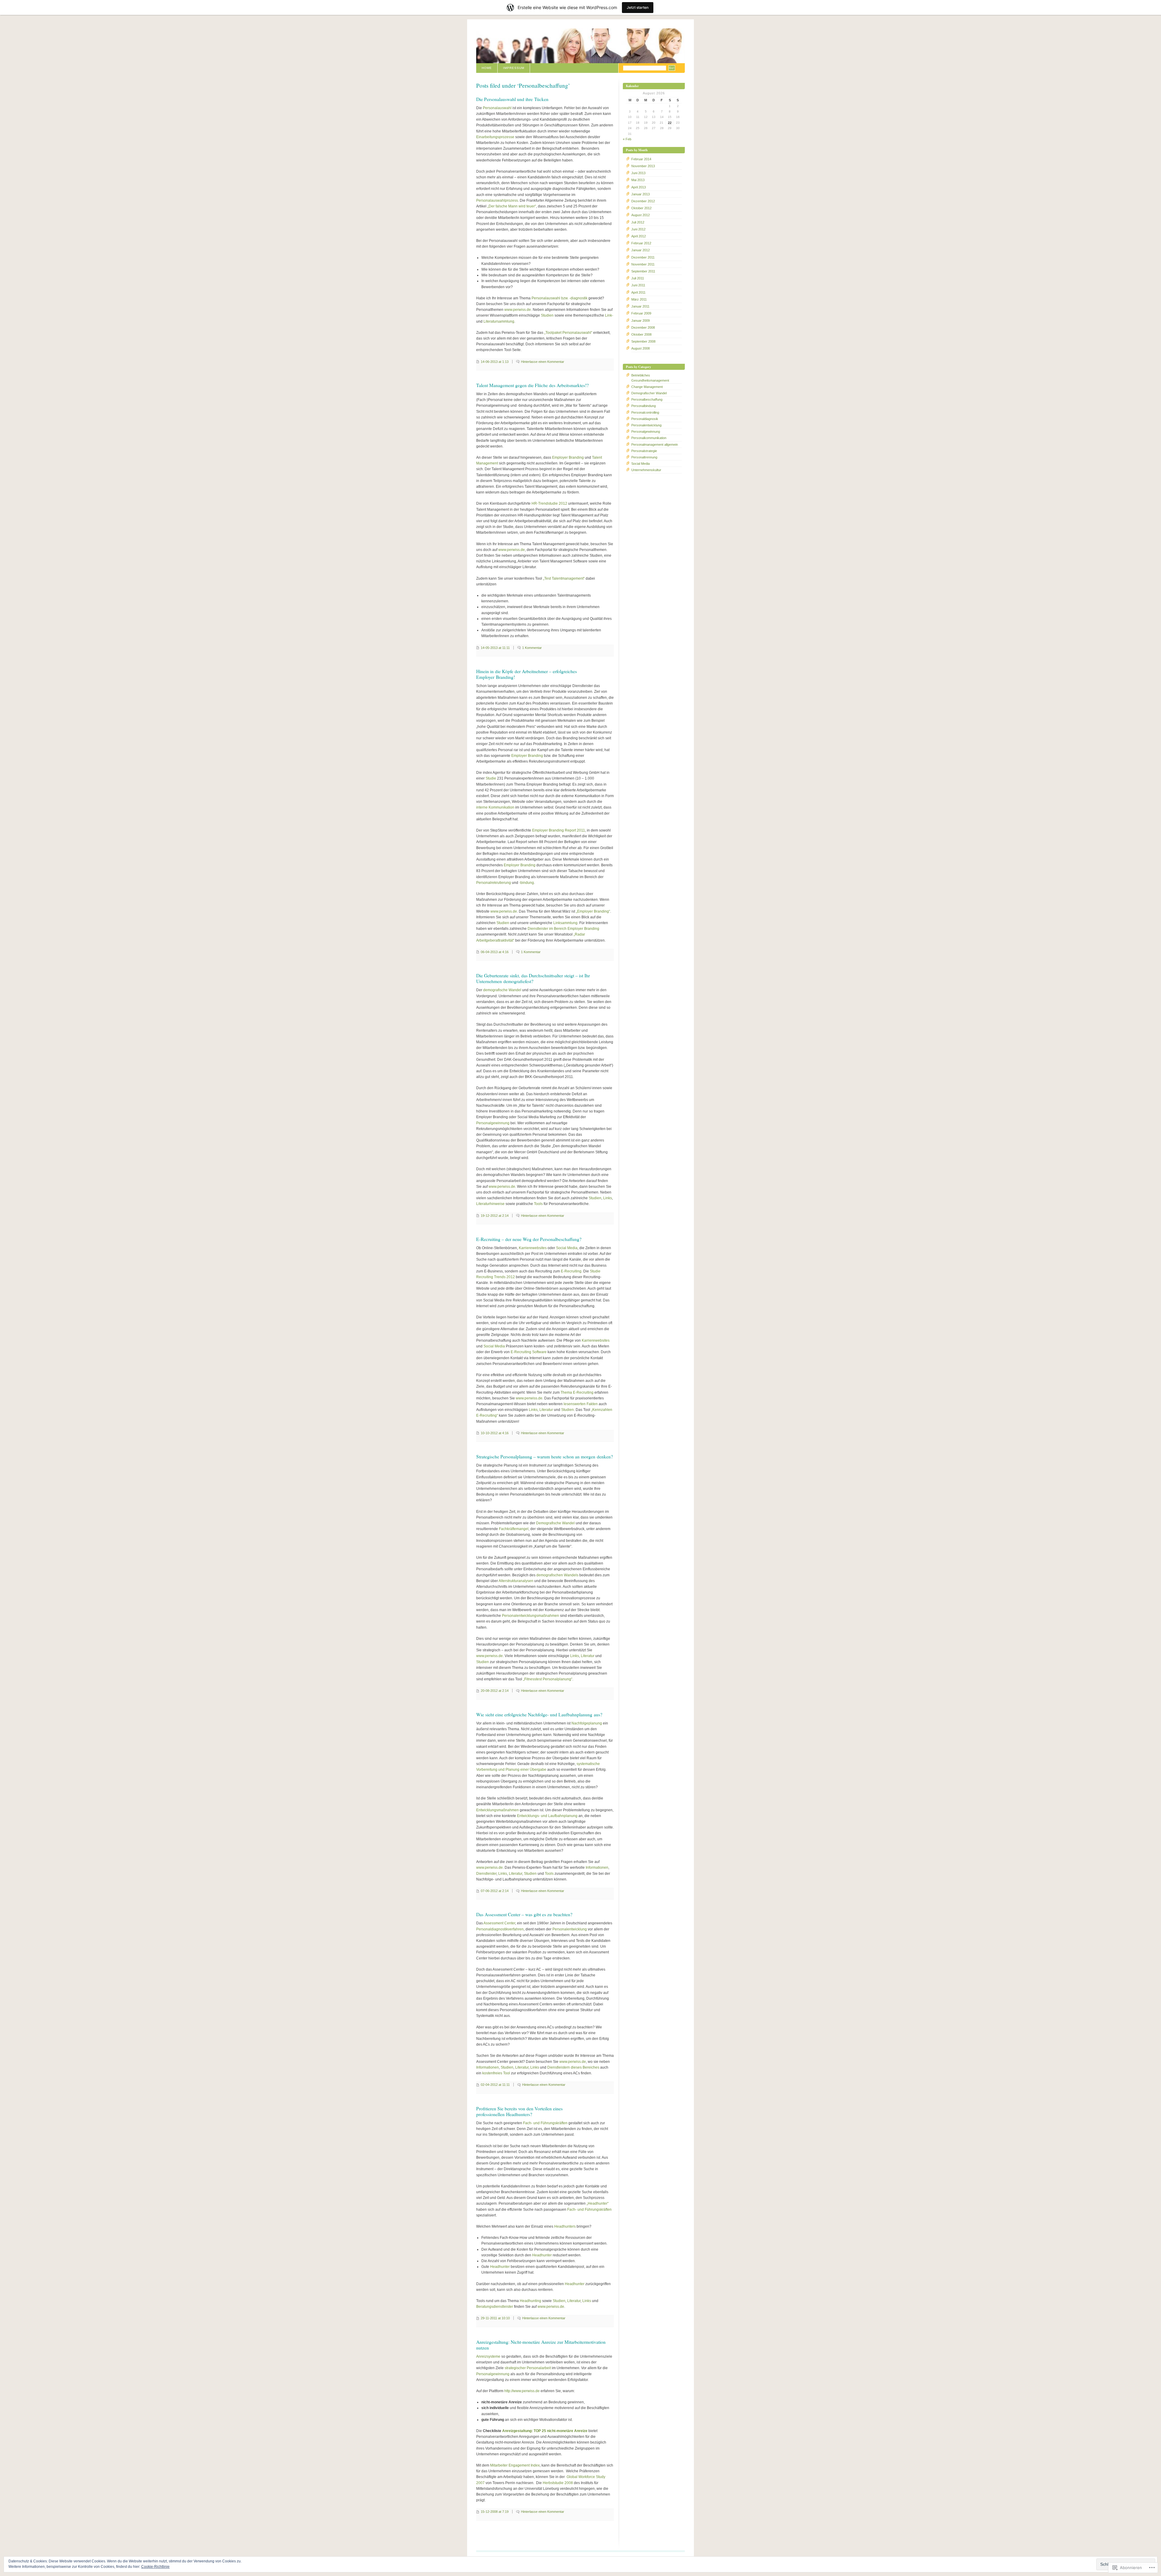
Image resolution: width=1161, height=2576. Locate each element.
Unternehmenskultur (646, 470)
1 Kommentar (532, 648)
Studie (491, 778)
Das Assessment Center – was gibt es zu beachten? (524, 1914)
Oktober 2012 (641, 208)
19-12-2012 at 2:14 (495, 1216)
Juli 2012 (638, 222)
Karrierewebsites (533, 1248)
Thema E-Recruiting (577, 1392)
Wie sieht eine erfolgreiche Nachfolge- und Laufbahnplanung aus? (539, 1715)
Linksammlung (565, 923)
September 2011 (643, 271)
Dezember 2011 (643, 257)
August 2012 (641, 215)
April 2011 (638, 292)
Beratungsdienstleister (495, 2307)
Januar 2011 (640, 306)
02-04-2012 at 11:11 (495, 2085)
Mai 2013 (638, 180)
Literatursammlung (499, 321)
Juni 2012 (638, 229)
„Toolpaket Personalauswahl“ (568, 333)
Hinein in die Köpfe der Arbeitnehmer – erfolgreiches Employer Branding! (527, 674)
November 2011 (643, 264)
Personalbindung (644, 406)
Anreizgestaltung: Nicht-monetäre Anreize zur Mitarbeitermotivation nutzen (541, 2345)
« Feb (627, 139)
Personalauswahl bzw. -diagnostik (559, 298)
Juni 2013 (638, 173)
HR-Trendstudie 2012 (549, 503)
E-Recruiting (571, 1271)
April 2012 (639, 236)
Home (487, 68)
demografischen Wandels (557, 1575)
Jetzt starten (638, 7)
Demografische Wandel (555, 1523)
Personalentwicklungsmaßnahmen (530, 1616)
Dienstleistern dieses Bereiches (573, 2067)
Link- (609, 315)
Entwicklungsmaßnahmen (498, 1810)
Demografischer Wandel (649, 393)
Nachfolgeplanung (587, 1723)
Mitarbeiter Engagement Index (515, 2465)
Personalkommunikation (649, 438)
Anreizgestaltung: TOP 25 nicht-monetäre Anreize (545, 2431)
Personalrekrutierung (494, 883)
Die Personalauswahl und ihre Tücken (512, 99)
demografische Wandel (502, 990)
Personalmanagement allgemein (655, 445)
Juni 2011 (638, 285)
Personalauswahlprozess (497, 200)
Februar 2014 (641, 159)
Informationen (597, 1868)
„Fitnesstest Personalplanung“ (548, 1679)
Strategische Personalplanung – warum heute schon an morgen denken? (545, 1457)
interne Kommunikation (495, 807)
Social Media (567, 1248)
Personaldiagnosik (645, 419)
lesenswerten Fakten (581, 1404)
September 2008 (643, 341)
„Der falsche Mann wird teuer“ (512, 206)
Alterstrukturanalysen (516, 1581)
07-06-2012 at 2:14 (495, 1891)
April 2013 (639, 187)
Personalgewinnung (493, 1123)
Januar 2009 (641, 321)
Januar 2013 (641, 194)
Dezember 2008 (643, 327)
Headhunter (542, 2255)
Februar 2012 (641, 243)
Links (608, 1198)
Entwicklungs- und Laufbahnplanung (547, 1816)
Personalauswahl (497, 108)
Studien (547, 315)
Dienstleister (486, 1874)
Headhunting (530, 2301)
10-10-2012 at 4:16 (495, 1433)
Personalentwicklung (570, 1929)
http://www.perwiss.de (522, 2391)
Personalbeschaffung (647, 399)
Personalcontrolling (645, 412)
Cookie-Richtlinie (155, 2567)
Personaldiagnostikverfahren (500, 1929)
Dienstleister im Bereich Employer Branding (563, 929)
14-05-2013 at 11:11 (495, 648)
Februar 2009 (641, 313)
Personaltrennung (644, 457)
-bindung (527, 883)
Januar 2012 (641, 250)
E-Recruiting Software (529, 1352)
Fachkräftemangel (514, 1529)
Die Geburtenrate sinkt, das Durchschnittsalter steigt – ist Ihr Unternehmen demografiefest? (533, 978)
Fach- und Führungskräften (545, 2123)
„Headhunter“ (598, 2203)
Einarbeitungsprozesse (495, 137)
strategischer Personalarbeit (528, 2368)
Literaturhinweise (490, 1204)
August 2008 (641, 348)
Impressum (514, 68)
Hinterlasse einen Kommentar (543, 362)
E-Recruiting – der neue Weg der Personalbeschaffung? (529, 1239)
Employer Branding (568, 458)
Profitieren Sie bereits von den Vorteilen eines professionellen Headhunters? (519, 2111)
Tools (538, 1204)
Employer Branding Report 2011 (559, 830)
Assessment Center (499, 1923)
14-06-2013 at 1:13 (495, 362)
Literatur (546, 1410)
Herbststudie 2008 (558, 2483)
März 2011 (639, 299)
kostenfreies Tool (496, 2073)
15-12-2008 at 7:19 (495, 2512)
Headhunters (565, 2226)
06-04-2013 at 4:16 (495, 952)
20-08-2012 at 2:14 (495, 1691)
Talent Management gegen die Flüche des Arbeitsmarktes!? (532, 385)
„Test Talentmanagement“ (564, 578)
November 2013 (643, 166)
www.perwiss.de (518, 310)
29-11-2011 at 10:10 (495, 2318)
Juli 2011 (638, 278)
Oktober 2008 (641, 334)
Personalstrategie (644, 451)
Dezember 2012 (643, 201)
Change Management (647, 387)
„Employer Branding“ (593, 911)
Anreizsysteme (488, 2356)
